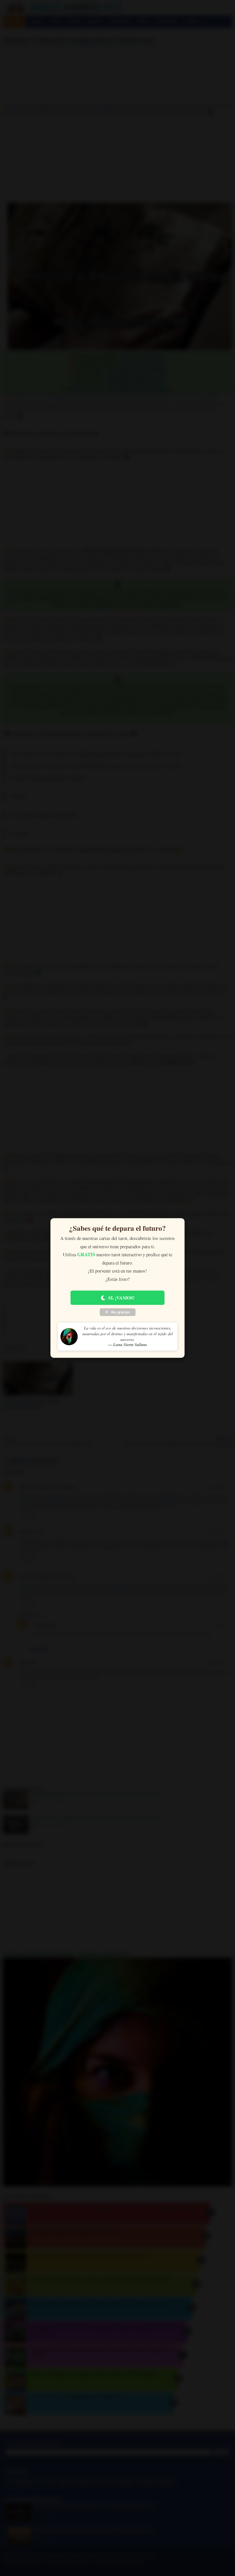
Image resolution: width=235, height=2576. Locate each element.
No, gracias (120, 1312)
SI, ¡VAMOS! (121, 1298)
